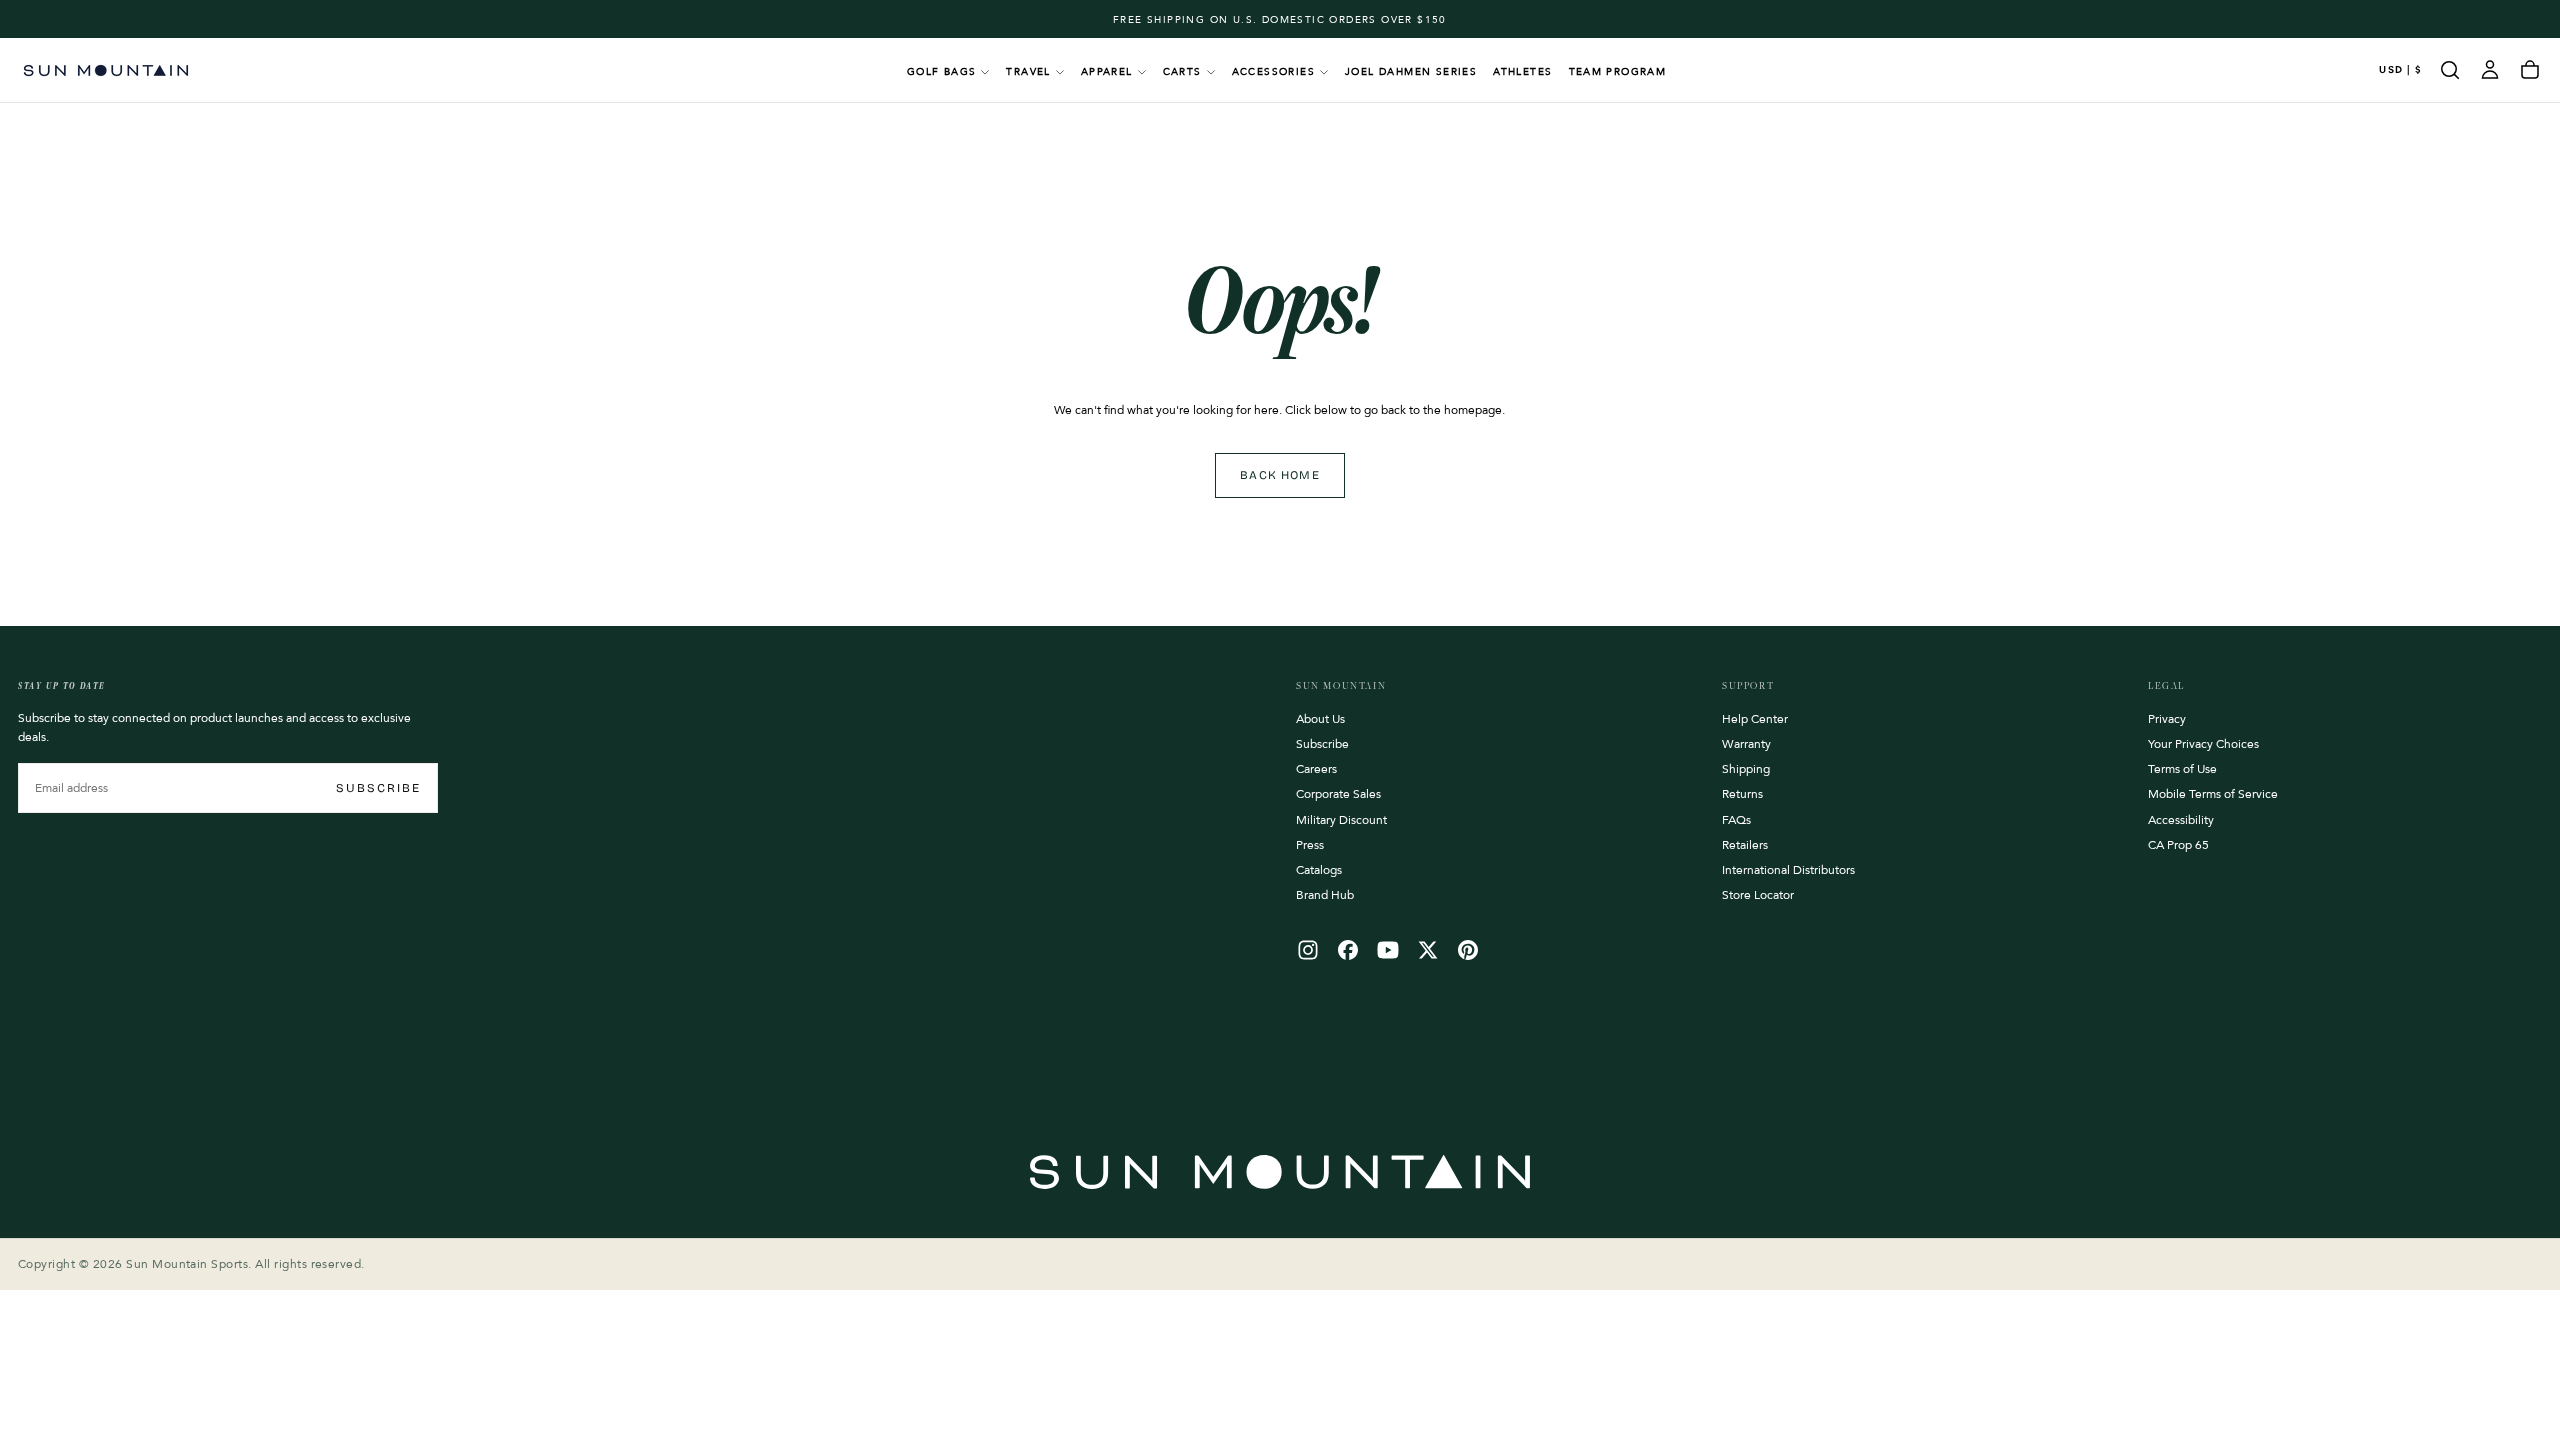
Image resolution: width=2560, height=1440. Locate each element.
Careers (1316, 769)
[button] (2400, 70)
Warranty (1746, 744)
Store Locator (1758, 895)
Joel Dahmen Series (1411, 72)
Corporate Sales (1338, 794)
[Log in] (2490, 70)
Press (1310, 845)
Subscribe (378, 788)
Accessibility (2181, 820)
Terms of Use (2182, 769)
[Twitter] (1428, 950)
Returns (1742, 794)
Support (1748, 686)
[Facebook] (1348, 950)
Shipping (1746, 769)
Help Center (1755, 719)
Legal (2166, 686)
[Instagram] (1308, 950)
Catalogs (1319, 870)
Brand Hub (1325, 895)
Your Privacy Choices (2203, 744)
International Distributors (1788, 870)
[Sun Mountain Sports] (1280, 1172)
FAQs (1736, 820)
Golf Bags (942, 72)
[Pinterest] (1468, 950)
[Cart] (2530, 70)
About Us (1320, 719)
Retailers (1745, 845)
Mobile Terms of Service (2213, 794)
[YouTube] (1388, 950)
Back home (1280, 475)
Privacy (2167, 719)
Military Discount (1341, 820)
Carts (1182, 72)
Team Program (1618, 72)
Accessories (1273, 72)
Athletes (1522, 72)
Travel (1028, 72)
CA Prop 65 (2178, 845)
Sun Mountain (1341, 686)
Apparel (1107, 72)
